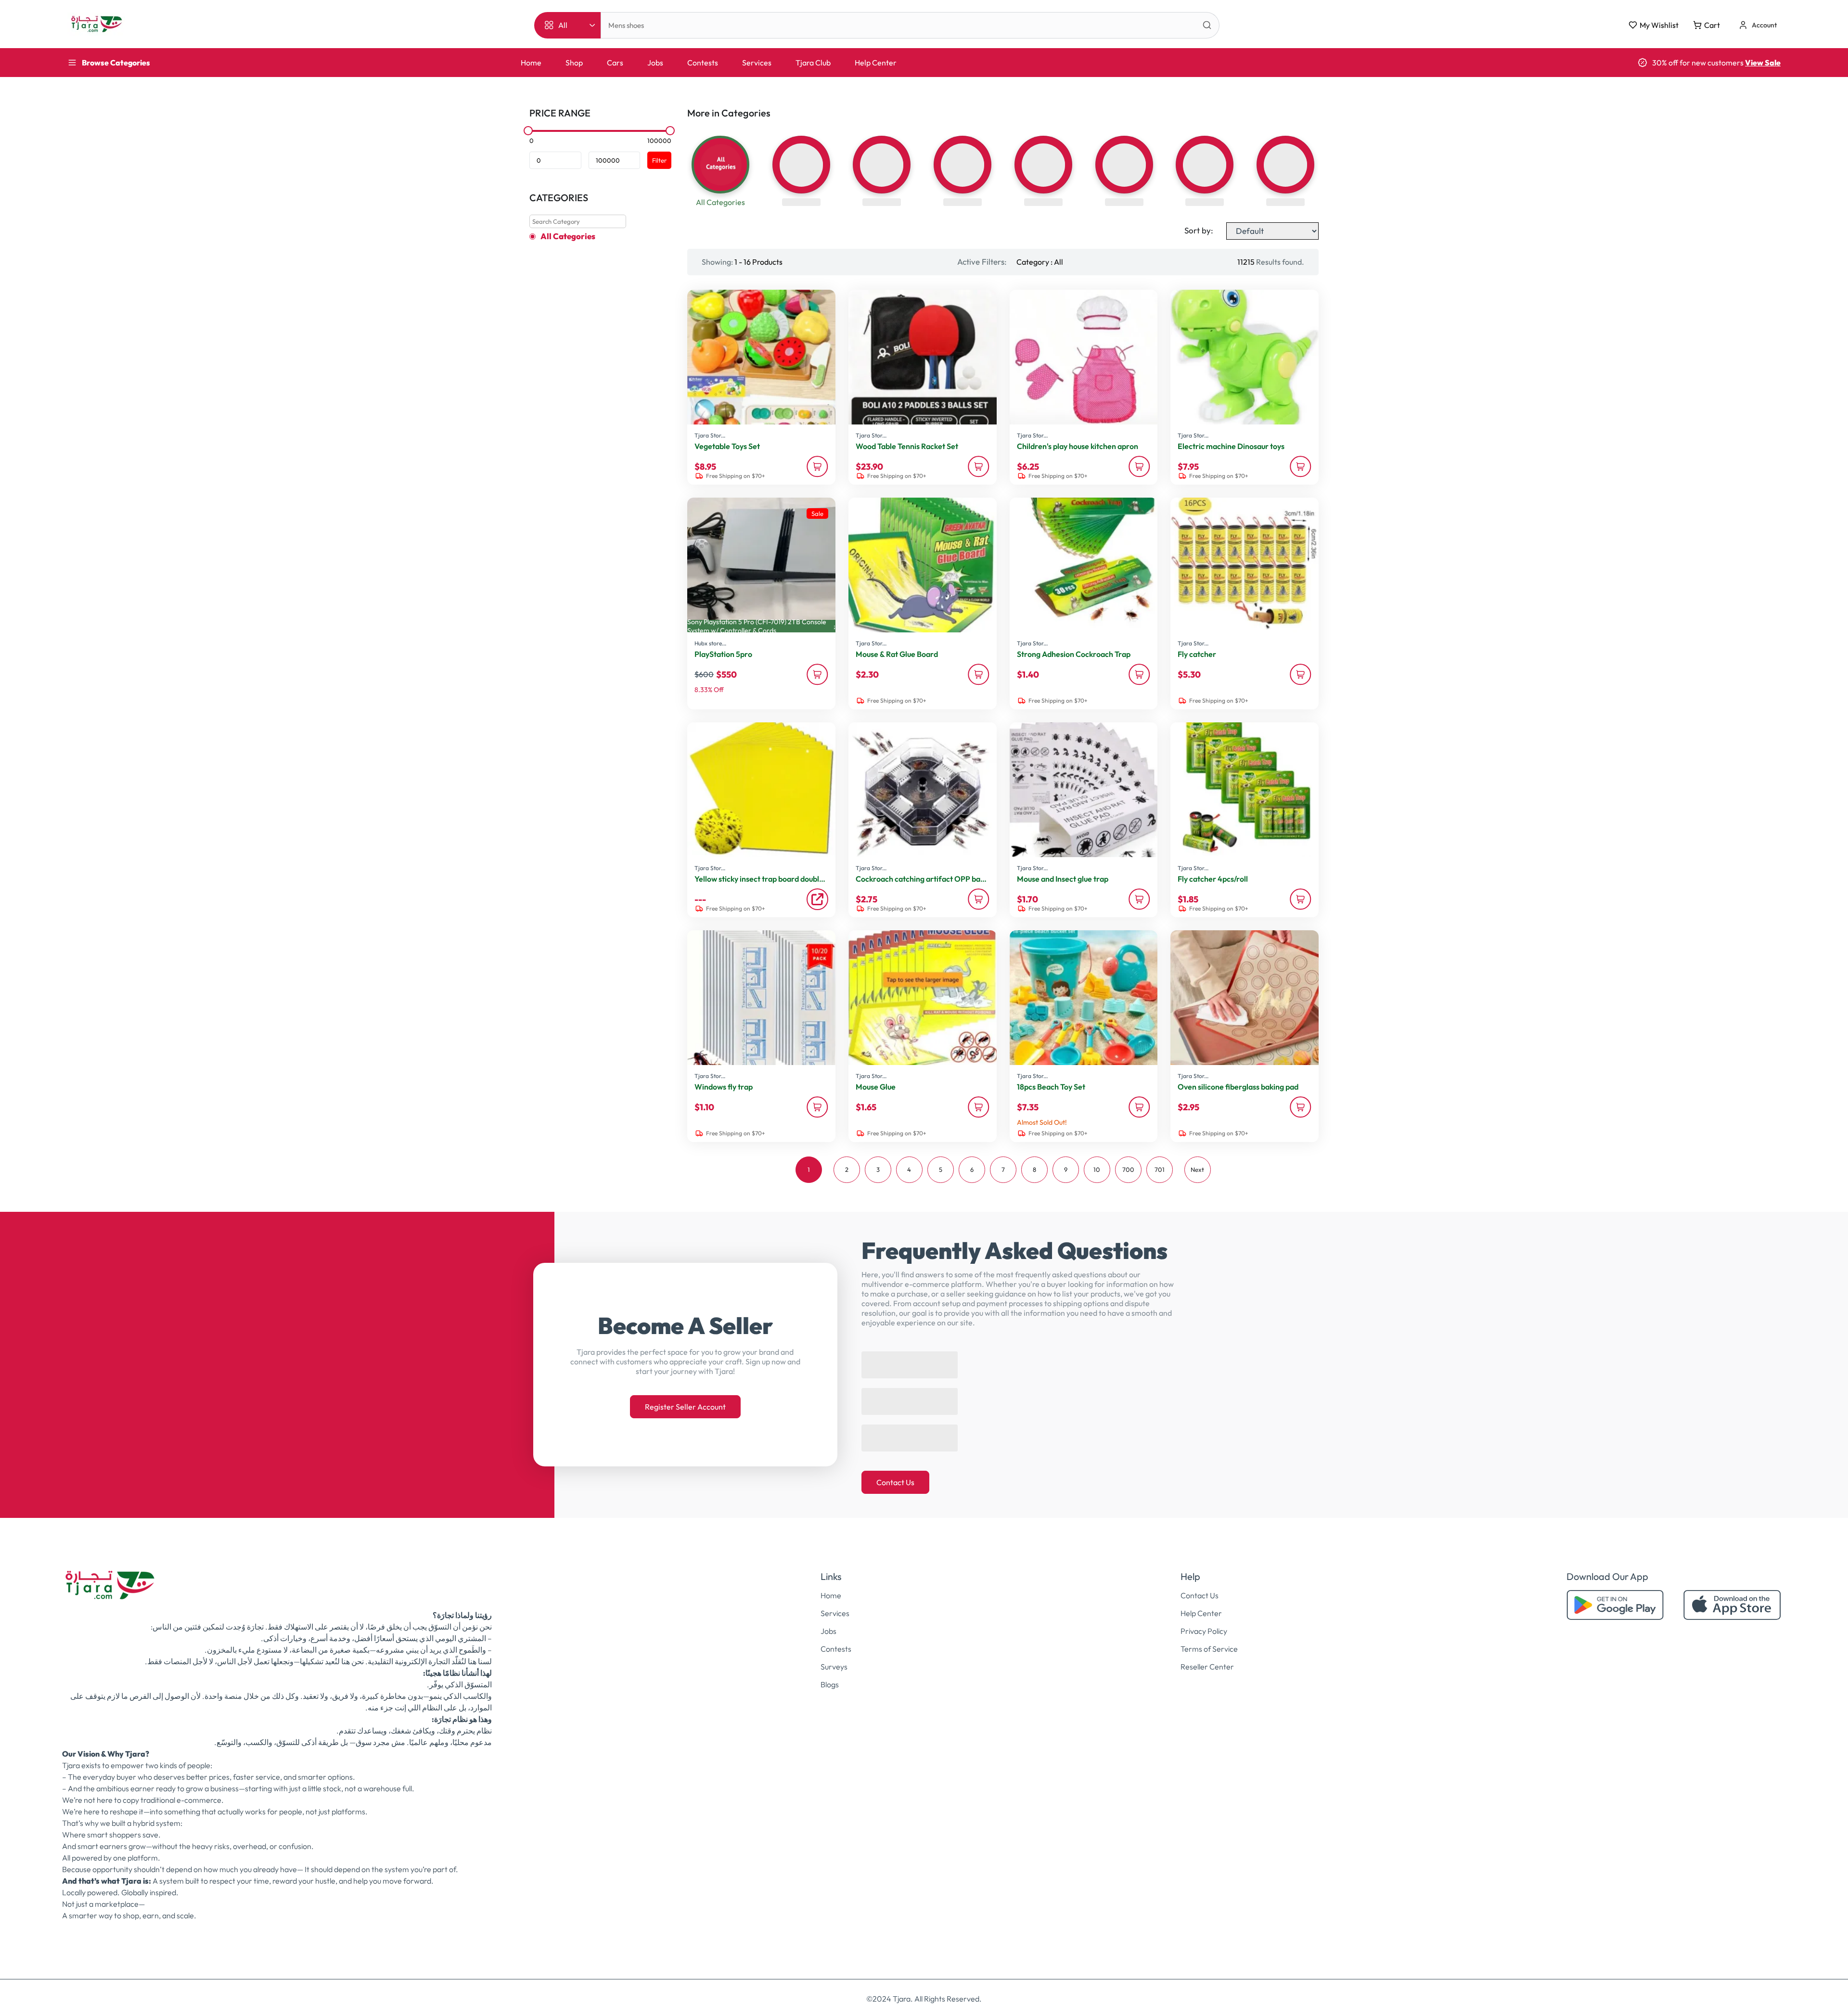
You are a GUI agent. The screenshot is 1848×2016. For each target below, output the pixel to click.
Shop (574, 63)
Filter (659, 160)
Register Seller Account (685, 1402)
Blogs (830, 1675)
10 (1097, 1169)
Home (531, 63)
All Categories (568, 236)
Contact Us (895, 1473)
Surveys (834, 1657)
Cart (1712, 25)
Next (1197, 1169)
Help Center (876, 63)
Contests (703, 63)
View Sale (1763, 63)
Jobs (655, 63)
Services (757, 63)
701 (1160, 1169)
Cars (615, 63)
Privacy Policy (1204, 1621)
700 (1128, 1169)
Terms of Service (1209, 1639)
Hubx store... (710, 643)
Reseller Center (1207, 1657)
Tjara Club (813, 63)
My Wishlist (1659, 25)
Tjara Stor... (710, 435)
